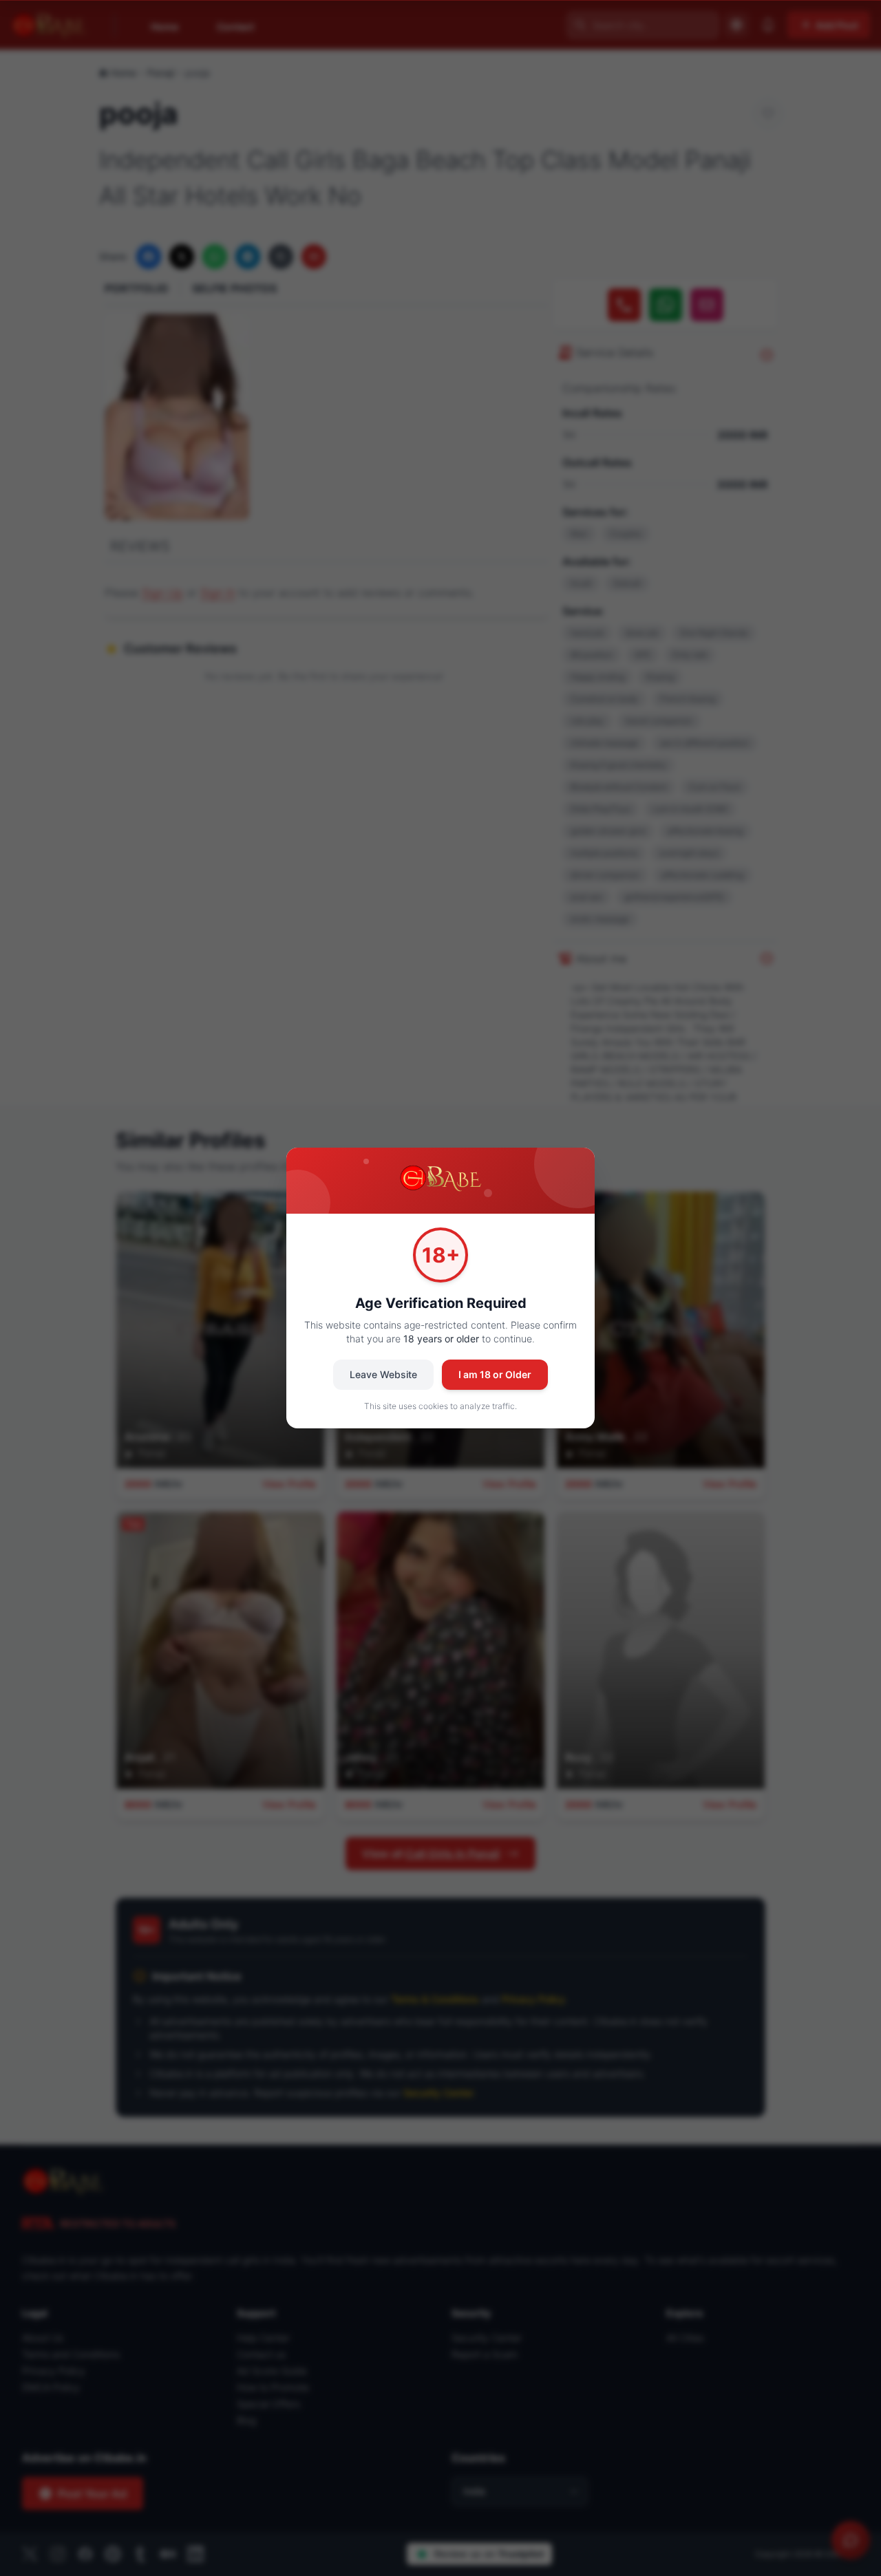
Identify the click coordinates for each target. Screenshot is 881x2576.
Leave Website (383, 1374)
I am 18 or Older (495, 1374)
